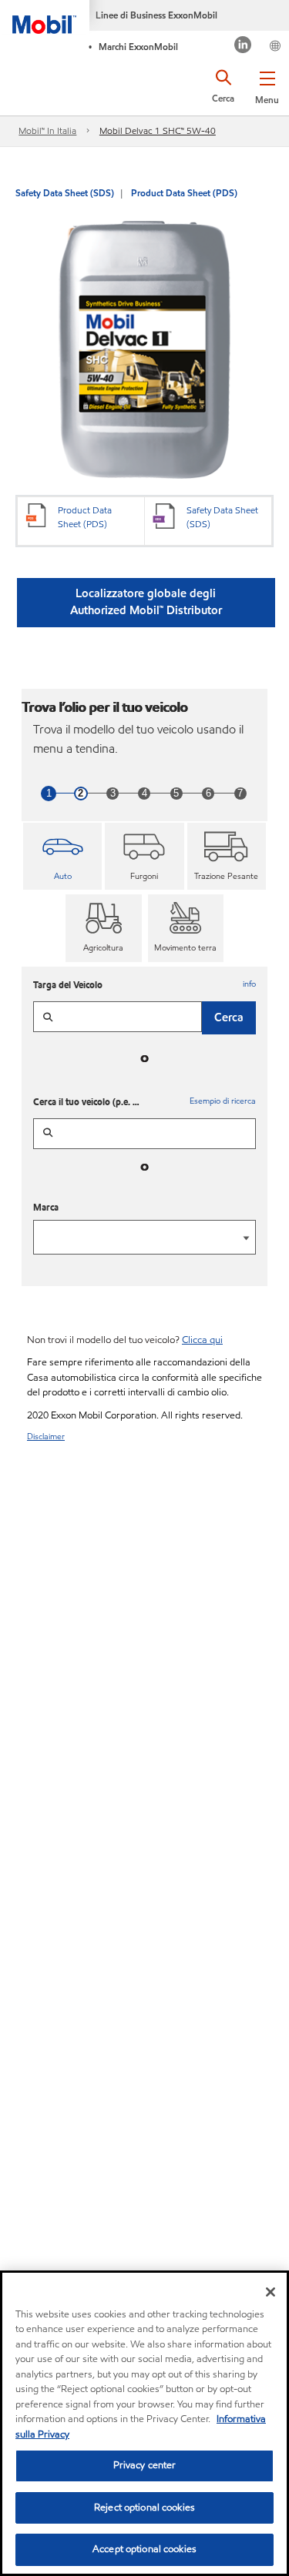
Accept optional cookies (144, 2549)
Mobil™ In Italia (47, 130)
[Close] (271, 2292)
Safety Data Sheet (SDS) (65, 193)
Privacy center (145, 2465)
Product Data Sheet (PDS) (184, 193)
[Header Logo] (45, 17)
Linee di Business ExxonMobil (156, 15)
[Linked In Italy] (243, 47)
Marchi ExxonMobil (138, 47)
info (249, 984)
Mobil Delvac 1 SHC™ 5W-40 (158, 130)
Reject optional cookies (144, 2508)
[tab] (62, 857)
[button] (267, 85)
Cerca (229, 1017)
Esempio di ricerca (223, 1101)
